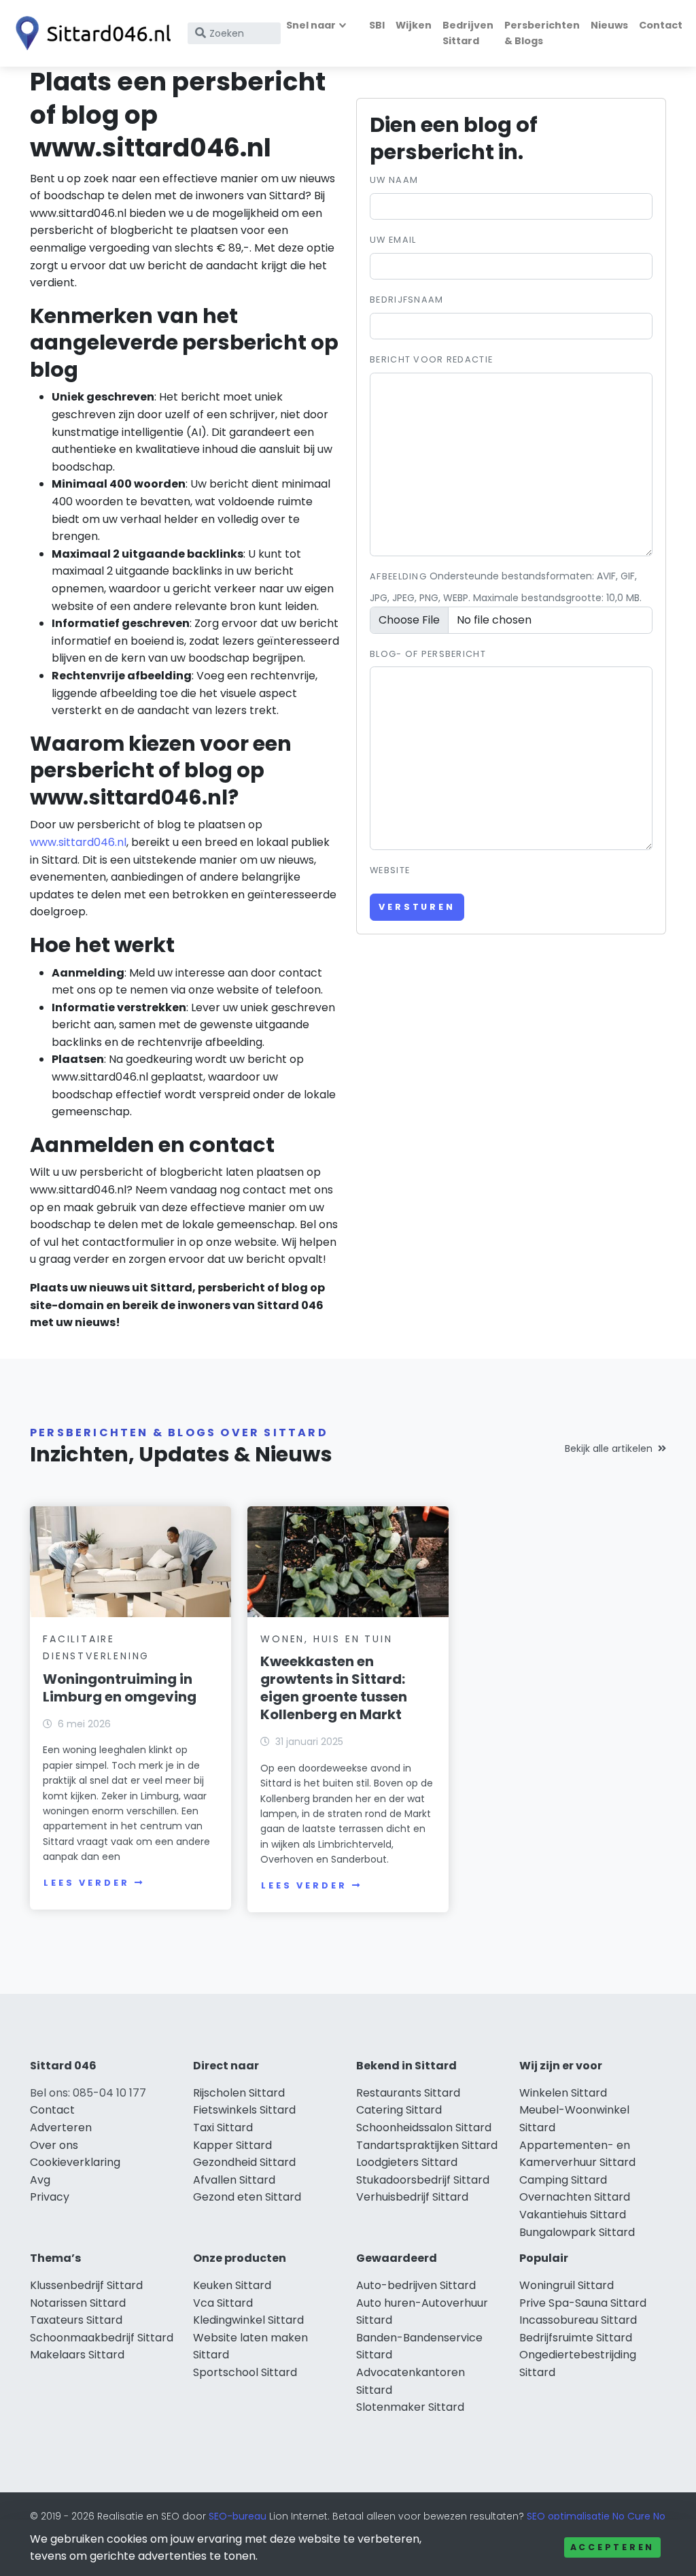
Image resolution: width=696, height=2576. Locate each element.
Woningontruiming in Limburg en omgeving (120, 1688)
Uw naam (394, 180)
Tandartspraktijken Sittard (427, 2145)
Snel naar (311, 25)
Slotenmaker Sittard (410, 2407)
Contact (661, 25)
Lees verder (86, 1883)
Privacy (50, 2197)
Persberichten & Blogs (542, 33)
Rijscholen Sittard (239, 2093)
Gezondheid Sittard (244, 2162)
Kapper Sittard (232, 2145)
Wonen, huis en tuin (326, 1639)
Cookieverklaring (75, 2162)
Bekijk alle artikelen (609, 1448)
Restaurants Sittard (408, 2093)
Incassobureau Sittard (578, 2320)
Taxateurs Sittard (76, 2320)
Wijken (414, 25)
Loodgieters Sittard (407, 2162)
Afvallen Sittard (234, 2180)
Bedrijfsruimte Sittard (576, 2338)
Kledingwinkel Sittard (248, 2320)
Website (390, 870)
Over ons (54, 2145)
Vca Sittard (223, 2303)
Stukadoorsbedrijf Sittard (423, 2180)
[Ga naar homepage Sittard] (90, 33)
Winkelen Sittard (563, 2093)
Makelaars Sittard (77, 2355)
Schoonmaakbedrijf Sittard (102, 2338)
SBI (377, 25)
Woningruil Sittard (567, 2285)
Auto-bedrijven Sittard (416, 2285)
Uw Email (393, 240)
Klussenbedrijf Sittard (86, 2285)
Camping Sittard (563, 2180)
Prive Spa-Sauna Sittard (583, 2303)
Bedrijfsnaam (406, 300)
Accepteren (612, 2547)
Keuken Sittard (232, 2285)
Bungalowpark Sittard (577, 2232)
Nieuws (609, 25)
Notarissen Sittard (78, 2303)
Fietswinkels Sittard (244, 2110)
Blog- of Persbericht (428, 654)
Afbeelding (398, 576)
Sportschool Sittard (245, 2372)
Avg (40, 2180)
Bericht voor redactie (431, 359)
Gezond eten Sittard (247, 2197)
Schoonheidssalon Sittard (424, 2128)
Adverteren (61, 2128)
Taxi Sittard (223, 2128)
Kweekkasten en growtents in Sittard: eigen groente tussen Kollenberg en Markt (334, 1688)
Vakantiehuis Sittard (573, 2215)
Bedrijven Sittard (468, 33)
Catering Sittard (399, 2110)
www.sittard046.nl (78, 842)
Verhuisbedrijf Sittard (412, 2197)
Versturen (417, 907)
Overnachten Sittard (575, 2197)
